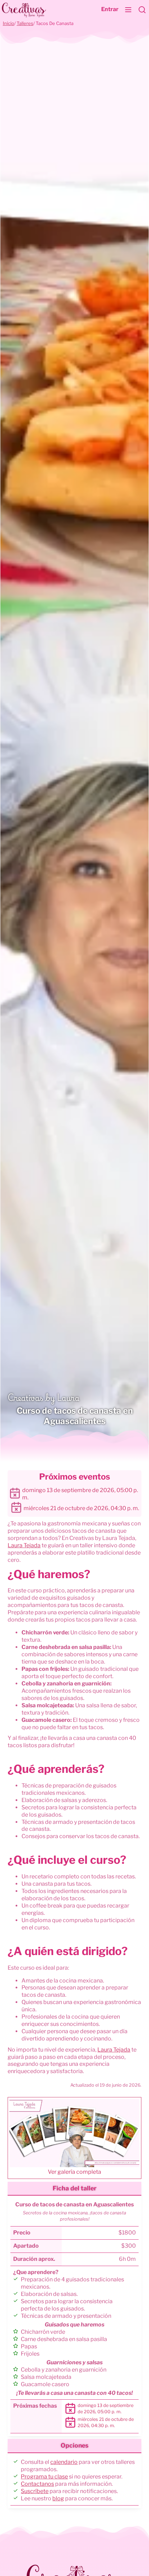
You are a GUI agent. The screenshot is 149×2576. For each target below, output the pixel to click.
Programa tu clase (44, 2477)
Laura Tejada (24, 1545)
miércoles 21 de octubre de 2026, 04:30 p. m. (81, 1508)
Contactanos (37, 2484)
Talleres (25, 23)
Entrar (110, 9)
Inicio (8, 23)
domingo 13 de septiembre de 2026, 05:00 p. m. (80, 1494)
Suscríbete (35, 2491)
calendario (64, 2462)
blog (58, 2498)
